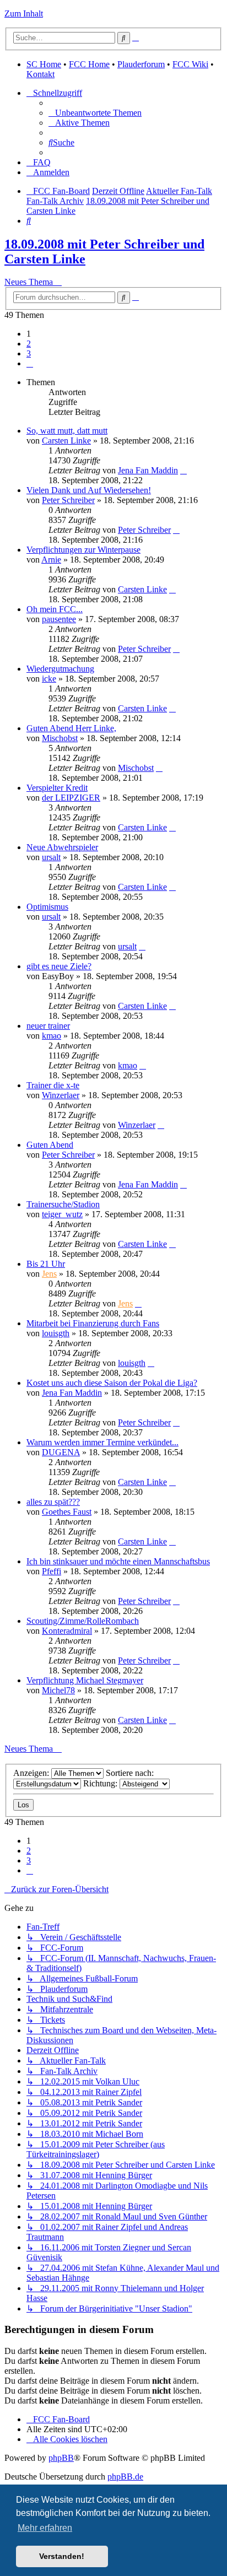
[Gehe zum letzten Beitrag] (183, 470)
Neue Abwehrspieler (62, 847)
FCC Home (89, 64)
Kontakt (40, 74)
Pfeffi (52, 1571)
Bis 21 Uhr (46, 1264)
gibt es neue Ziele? (59, 966)
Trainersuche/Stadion (63, 1204)
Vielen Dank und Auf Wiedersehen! (89, 490)
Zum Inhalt (24, 13)
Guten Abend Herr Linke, (71, 728)
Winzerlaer (61, 1095)
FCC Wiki (190, 64)
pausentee (59, 619)
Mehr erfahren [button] (45, 2528)
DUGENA (61, 1452)
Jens (49, 1274)
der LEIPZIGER (71, 798)
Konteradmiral (67, 1631)
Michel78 (58, 1690)
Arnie (51, 560)
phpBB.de (125, 2477)
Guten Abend (50, 1145)
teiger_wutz (62, 1214)
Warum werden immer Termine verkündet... (102, 1442)
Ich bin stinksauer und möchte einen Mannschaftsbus (118, 1561)
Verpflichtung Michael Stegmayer (85, 1680)
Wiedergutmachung (60, 669)
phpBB (61, 2458)
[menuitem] (95, 113)
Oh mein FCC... (55, 609)
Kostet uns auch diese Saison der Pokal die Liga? (112, 1383)
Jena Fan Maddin (148, 470)
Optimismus (47, 907)
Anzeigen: (32, 1773)
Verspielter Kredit (57, 788)
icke (49, 679)
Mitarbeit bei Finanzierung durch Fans (93, 1323)
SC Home (44, 64)
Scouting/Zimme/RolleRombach (83, 1621)
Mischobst (60, 738)
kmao (52, 1036)
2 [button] (29, 344)
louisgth (56, 1333)
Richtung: (101, 1783)
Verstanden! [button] (62, 2556)
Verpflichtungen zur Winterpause (83, 550)
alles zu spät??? (53, 1502)
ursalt (51, 857)
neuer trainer (48, 1026)
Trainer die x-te (53, 1085)
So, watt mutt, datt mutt (67, 431)
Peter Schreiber (68, 500)
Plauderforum (141, 64)
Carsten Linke (66, 441)
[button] (30, 363)
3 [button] (29, 353)
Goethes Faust (67, 1512)
